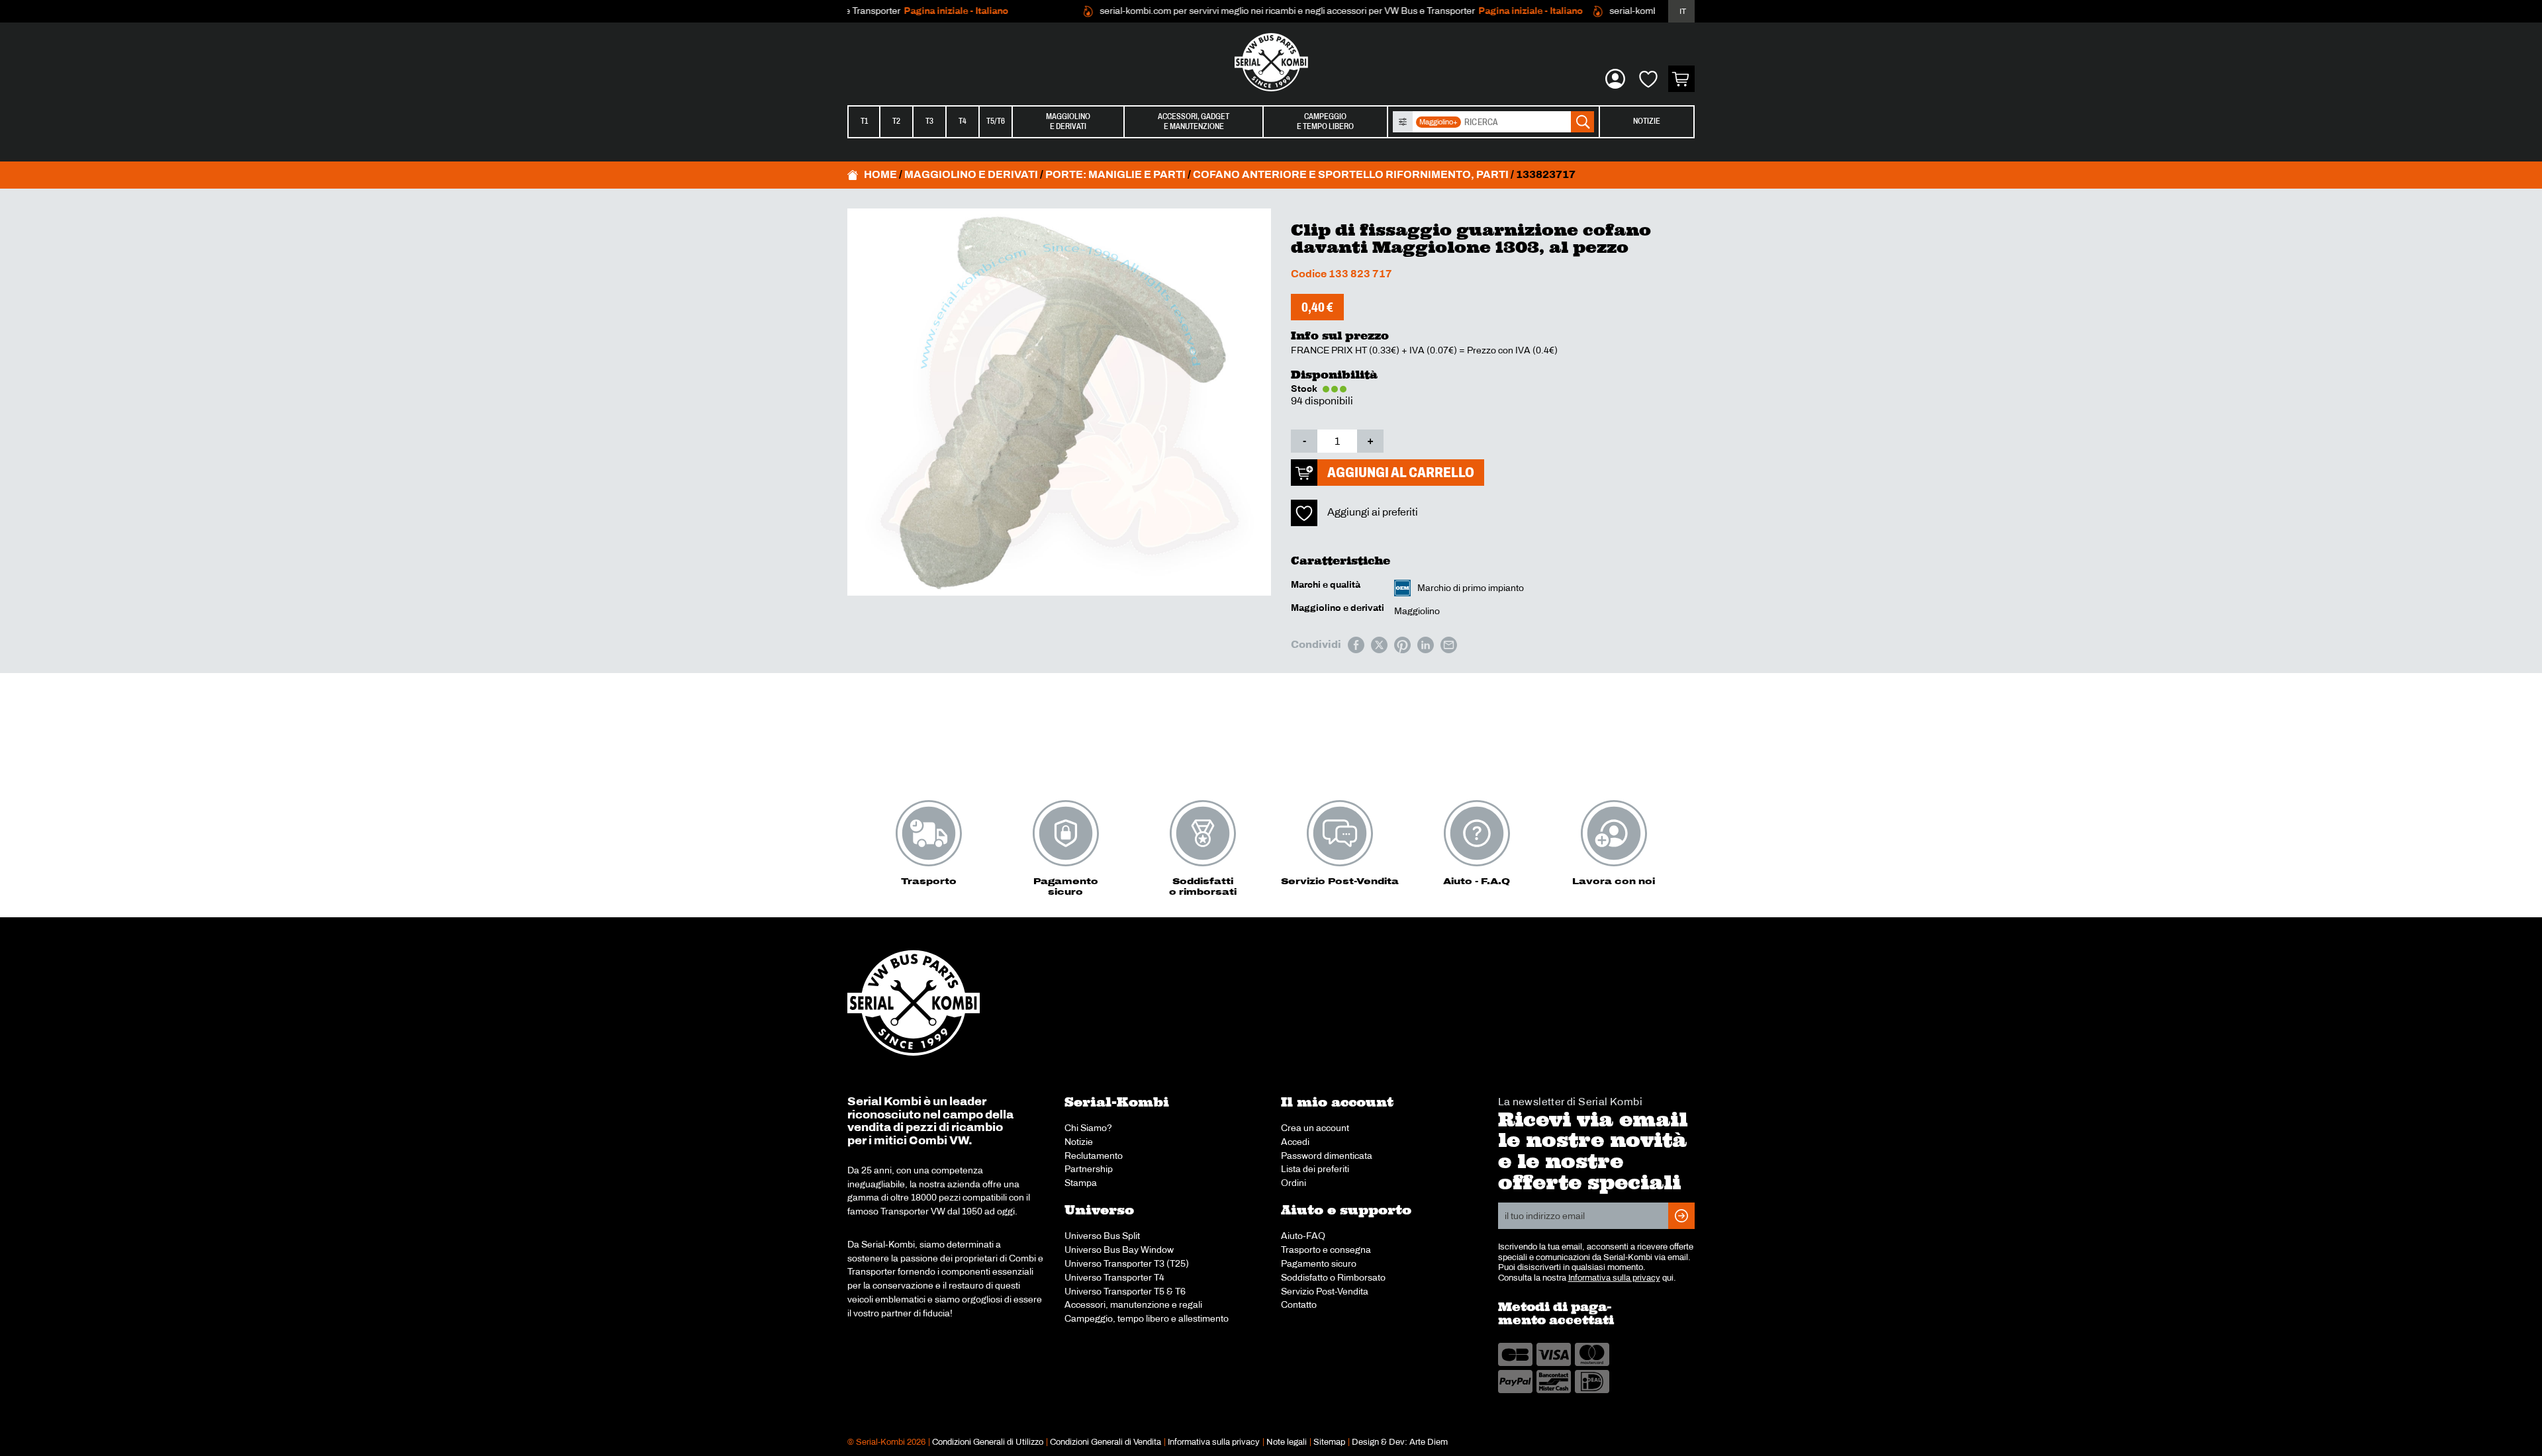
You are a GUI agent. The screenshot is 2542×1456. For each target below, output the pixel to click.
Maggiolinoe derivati (1068, 121)
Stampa (1081, 1183)
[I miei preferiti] (1648, 79)
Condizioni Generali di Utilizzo (988, 1442)
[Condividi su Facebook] (1356, 645)
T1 (864, 121)
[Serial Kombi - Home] (1271, 62)
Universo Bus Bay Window (1119, 1250)
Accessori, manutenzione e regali (1133, 1304)
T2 (896, 121)
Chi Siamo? (1088, 1128)
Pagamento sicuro (1319, 1263)
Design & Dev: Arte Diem (1400, 1442)
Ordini (1294, 1183)
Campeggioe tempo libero (1325, 121)
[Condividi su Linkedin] (1426, 645)
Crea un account (1315, 1128)
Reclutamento (1094, 1156)
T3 (929, 121)
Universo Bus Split (1102, 1236)
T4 (963, 121)
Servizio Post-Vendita (1325, 1291)
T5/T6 (996, 121)
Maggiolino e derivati (971, 174)
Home (880, 174)
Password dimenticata (1327, 1156)
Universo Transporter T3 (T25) (1127, 1263)
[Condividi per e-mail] (1449, 645)
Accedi (1295, 1142)
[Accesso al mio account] (1615, 79)
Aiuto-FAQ (1303, 1236)
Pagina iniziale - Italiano (923, 11)
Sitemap (1329, 1442)
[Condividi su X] (1379, 645)
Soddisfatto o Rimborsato (1333, 1277)
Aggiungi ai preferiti (1373, 512)
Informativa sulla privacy (1614, 1278)
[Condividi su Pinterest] (1402, 645)
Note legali (1287, 1442)
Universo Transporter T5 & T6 (1125, 1291)
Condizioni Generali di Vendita (1106, 1442)
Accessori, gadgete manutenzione (1194, 121)
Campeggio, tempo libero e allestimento (1147, 1318)
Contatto (1299, 1304)
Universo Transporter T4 (1114, 1277)
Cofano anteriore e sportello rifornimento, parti (1351, 174)
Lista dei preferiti (1315, 1169)
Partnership (1089, 1169)
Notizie (1647, 121)
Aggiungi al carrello (1401, 472)
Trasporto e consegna (1326, 1250)
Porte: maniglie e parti (1115, 174)
